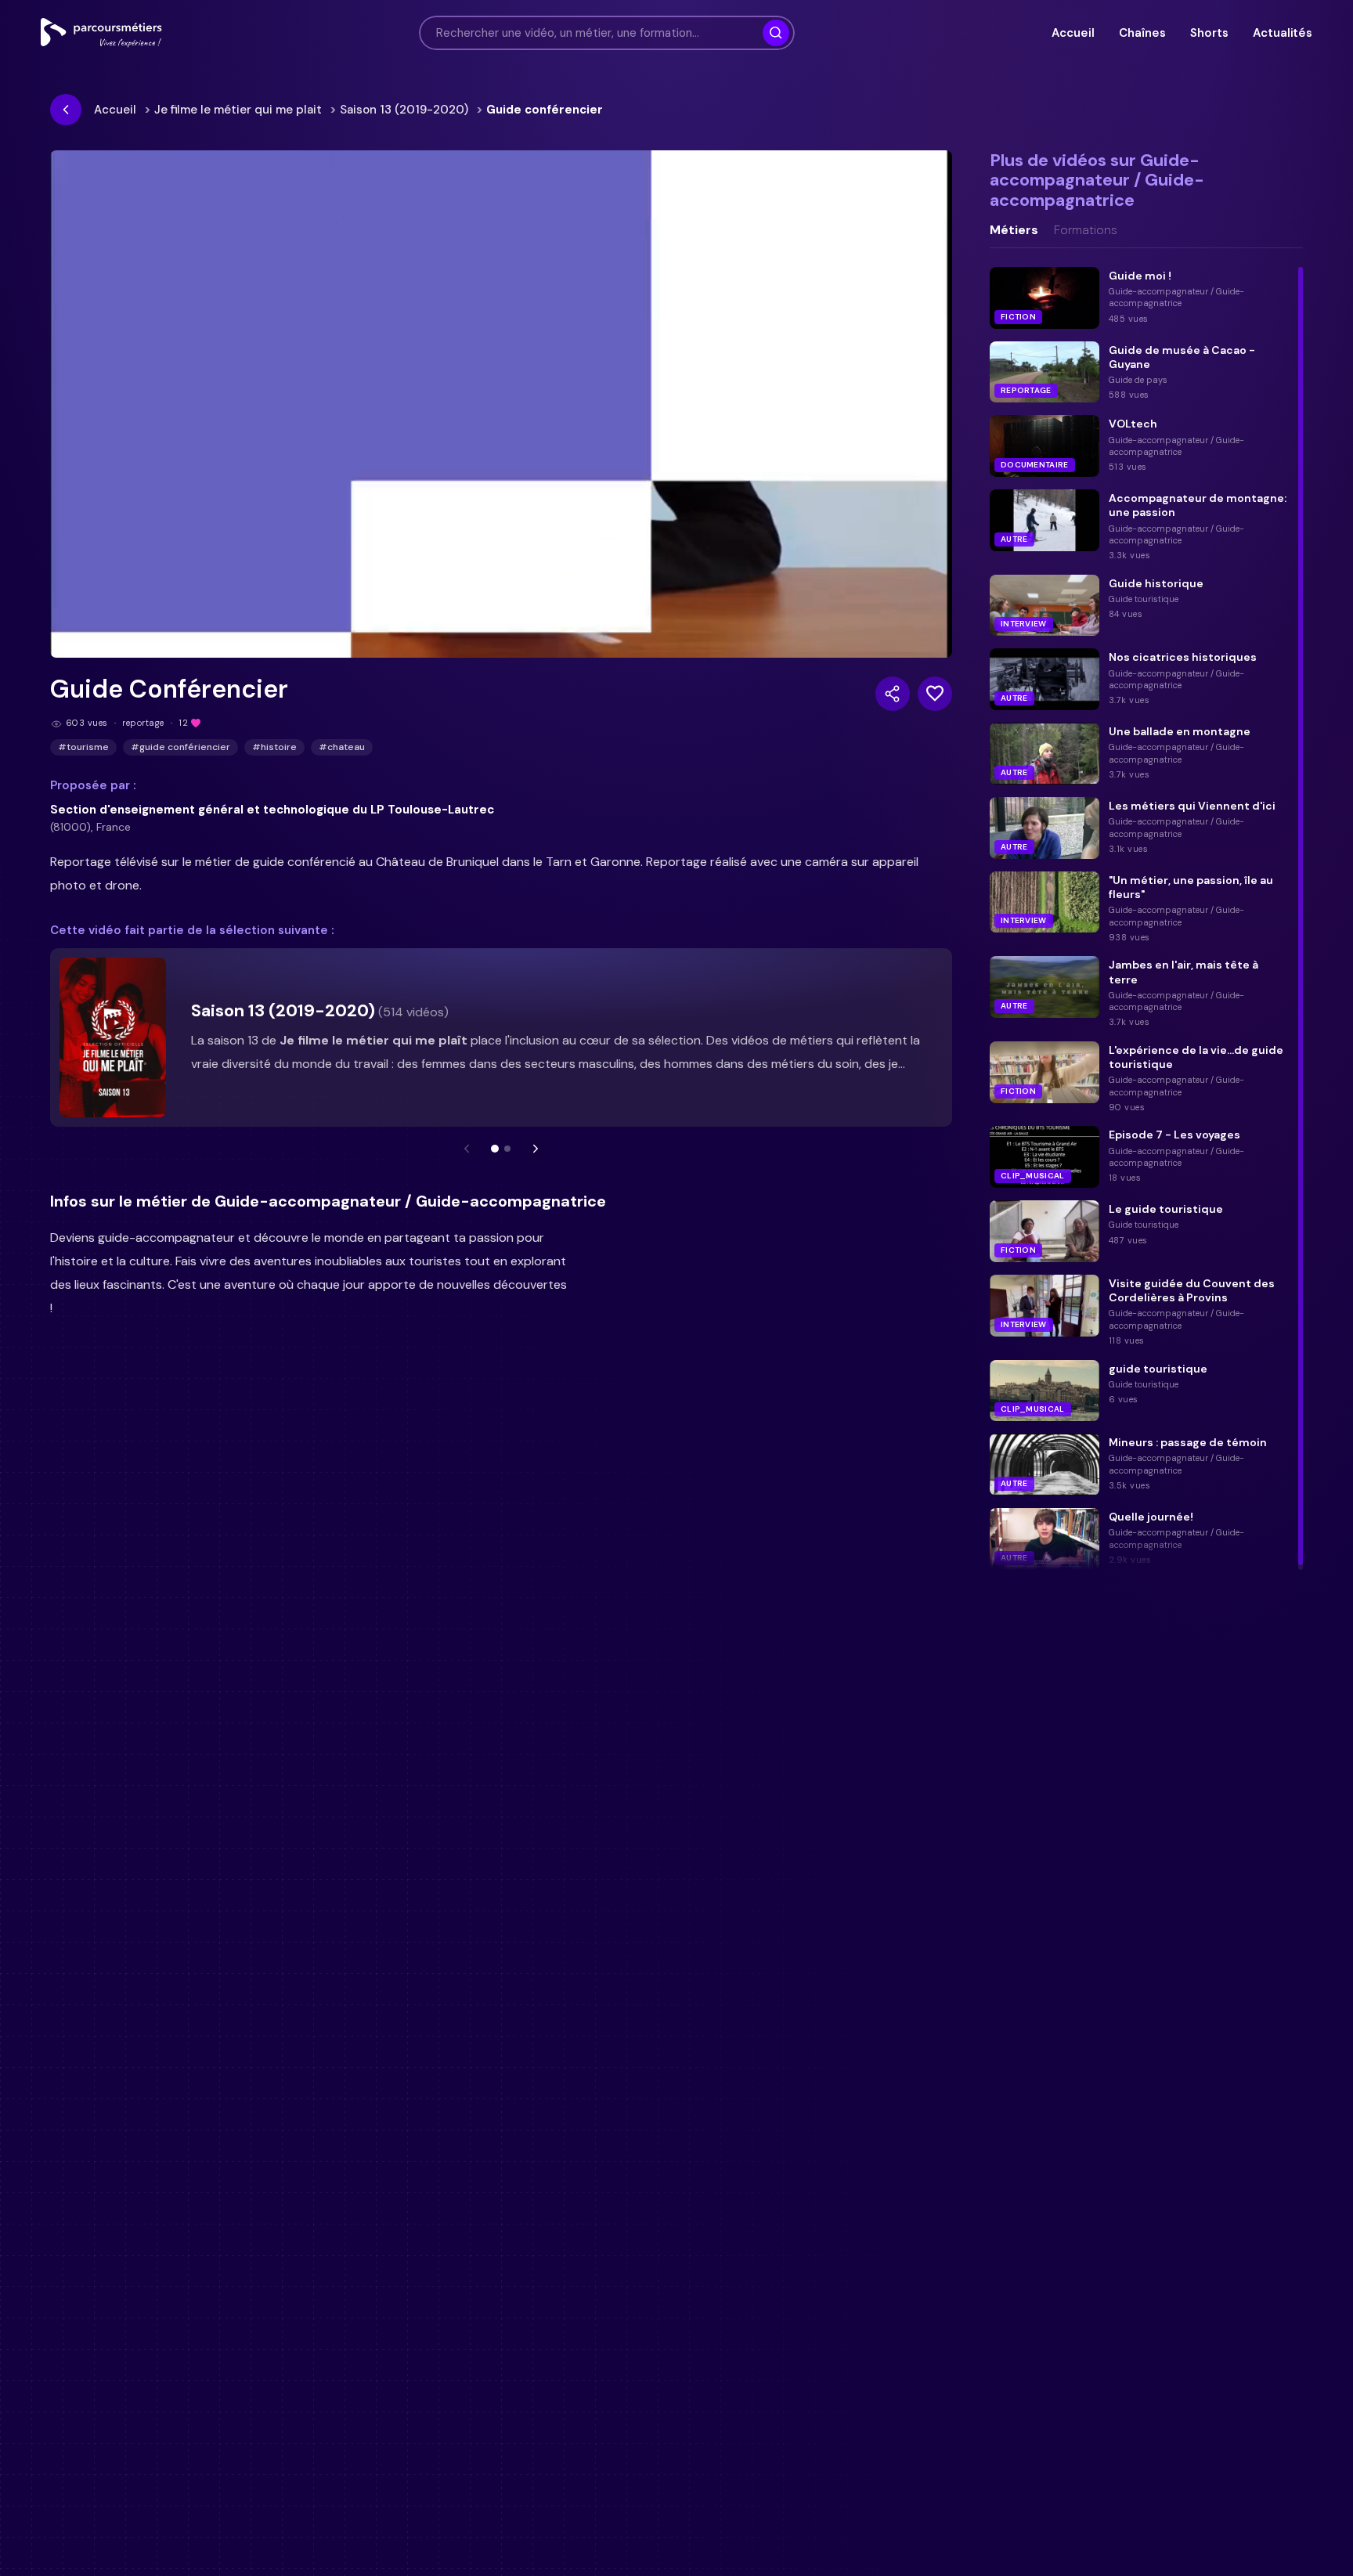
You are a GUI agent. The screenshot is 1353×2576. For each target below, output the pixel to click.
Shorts (1209, 33)
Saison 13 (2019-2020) (404, 110)
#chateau (342, 747)
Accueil (1073, 33)
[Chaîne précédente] (467, 1149)
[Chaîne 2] (507, 1149)
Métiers (1014, 230)
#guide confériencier (180, 747)
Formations (1086, 230)
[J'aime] (935, 694)
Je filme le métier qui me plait (238, 110)
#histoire (274, 747)
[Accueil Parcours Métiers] (101, 33)
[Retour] (66, 110)
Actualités (1283, 33)
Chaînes (1142, 33)
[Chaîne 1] (495, 1149)
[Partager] (893, 694)
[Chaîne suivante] (536, 1149)
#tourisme (83, 747)
